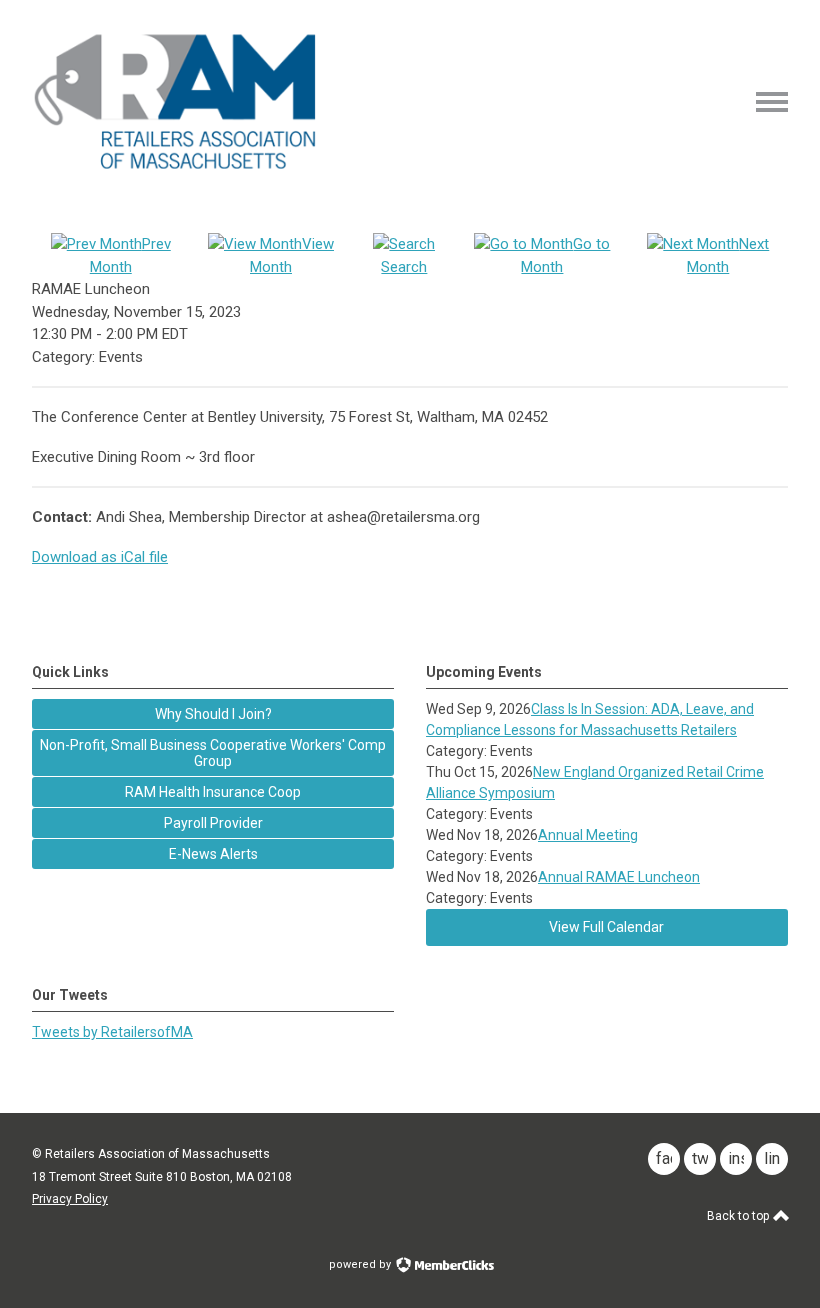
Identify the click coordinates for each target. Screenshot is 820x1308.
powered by (361, 1264)
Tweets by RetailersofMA (112, 1032)
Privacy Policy (70, 1199)
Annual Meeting (588, 835)
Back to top (739, 1216)
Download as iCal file (100, 557)
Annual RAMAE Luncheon (619, 877)
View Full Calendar (606, 927)
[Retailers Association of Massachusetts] (178, 168)
